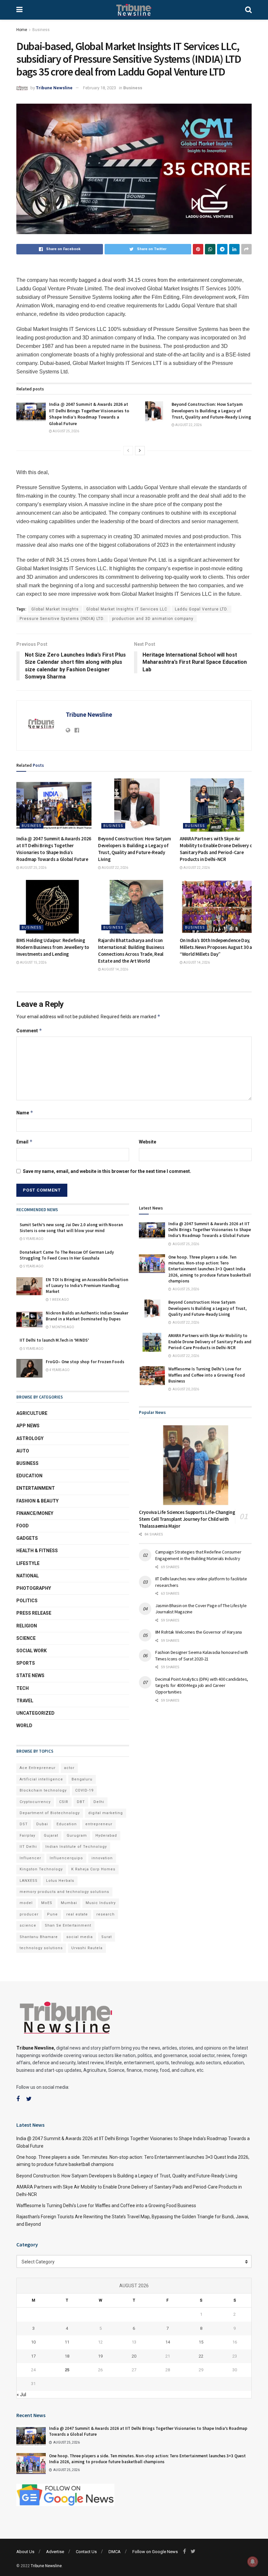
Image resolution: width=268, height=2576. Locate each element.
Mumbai (69, 1903)
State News (30, 1675)
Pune (52, 1914)
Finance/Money (35, 1513)
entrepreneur (99, 1824)
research (106, 1914)
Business (41, 30)
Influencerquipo (66, 1858)
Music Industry (101, 1903)
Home (22, 30)
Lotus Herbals (60, 1881)
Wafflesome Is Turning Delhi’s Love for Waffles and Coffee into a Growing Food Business (207, 1375)
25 (67, 2370)
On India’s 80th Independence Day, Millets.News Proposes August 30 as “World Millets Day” (217, 947)
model (26, 1903)
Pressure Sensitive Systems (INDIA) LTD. (62, 619)
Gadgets (27, 1538)
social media (80, 1937)
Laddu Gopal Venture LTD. (201, 609)
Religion (27, 1626)
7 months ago (61, 1327)
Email (25, 1142)
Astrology (30, 1438)
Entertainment (36, 1488)
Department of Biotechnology (50, 1813)
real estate (77, 1914)
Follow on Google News (155, 2552)
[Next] (140, 451)
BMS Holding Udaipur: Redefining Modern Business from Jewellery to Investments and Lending (53, 947)
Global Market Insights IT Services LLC (127, 609)
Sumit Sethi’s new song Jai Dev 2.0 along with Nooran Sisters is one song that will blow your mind (71, 1228)
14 (168, 2342)
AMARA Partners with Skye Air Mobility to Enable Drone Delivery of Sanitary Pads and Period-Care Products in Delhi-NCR (210, 1341)
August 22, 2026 (188, 425)
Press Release (34, 1613)
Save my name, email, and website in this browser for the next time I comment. (107, 1171)
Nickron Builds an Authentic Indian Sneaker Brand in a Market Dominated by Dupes (87, 1316)
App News (28, 1426)
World (24, 1726)
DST (24, 1824)
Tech (23, 1688)
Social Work (32, 1651)
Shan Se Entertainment (68, 1925)
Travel (25, 1701)
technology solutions (41, 1948)
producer (29, 1914)
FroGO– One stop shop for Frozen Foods (85, 1362)
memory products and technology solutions (64, 1892)
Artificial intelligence (41, 1779)
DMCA (115, 2552)
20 (134, 2356)
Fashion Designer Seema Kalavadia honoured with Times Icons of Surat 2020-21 (202, 1656)
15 (201, 2342)
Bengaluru (82, 1779)
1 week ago (59, 1300)
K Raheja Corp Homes (93, 1869)
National (28, 1576)
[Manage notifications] (253, 2562)
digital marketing (106, 1813)
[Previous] (128, 451)
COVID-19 (84, 1790)
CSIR (64, 1802)
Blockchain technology (43, 1790)
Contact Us (86, 2552)
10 (33, 2342)
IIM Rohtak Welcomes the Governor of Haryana (199, 1632)
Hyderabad (106, 1836)
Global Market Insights (55, 609)
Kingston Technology (41, 1869)
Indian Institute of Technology (76, 1847)
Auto (23, 1451)
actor (69, 1768)
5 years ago (33, 1239)
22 (201, 2356)
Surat (107, 1937)
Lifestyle (28, 1563)
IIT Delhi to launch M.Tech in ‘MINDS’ (54, 1340)
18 (67, 2356)
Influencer (30, 1858)
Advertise (55, 2552)
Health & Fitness (37, 1551)
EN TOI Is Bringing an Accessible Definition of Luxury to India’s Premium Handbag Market (87, 1286)
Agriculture (32, 1413)
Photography (34, 1588)
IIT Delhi (28, 1847)
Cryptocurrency (35, 1802)
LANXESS (29, 1881)
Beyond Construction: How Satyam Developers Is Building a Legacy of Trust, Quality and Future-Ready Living (211, 411)
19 (100, 2356)
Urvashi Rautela (87, 1948)
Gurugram (77, 1836)
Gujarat (51, 1836)
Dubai (42, 1824)
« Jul (21, 2395)
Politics (27, 1601)
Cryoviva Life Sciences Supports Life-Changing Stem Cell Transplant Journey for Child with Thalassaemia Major (187, 1519)
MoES (47, 1903)
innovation (102, 1858)
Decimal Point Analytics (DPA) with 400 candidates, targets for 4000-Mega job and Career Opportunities (202, 1685)
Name (25, 1113)
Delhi (99, 1802)
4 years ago (59, 1370)
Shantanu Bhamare (39, 1937)
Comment (29, 1030)
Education (29, 1476)
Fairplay (27, 1836)
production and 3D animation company (153, 619)
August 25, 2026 (66, 431)
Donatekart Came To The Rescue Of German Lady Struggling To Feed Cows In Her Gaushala (67, 1255)
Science (26, 1638)
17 (33, 2356)
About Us (25, 2552)
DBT (81, 1802)
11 (67, 2342)
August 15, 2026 (33, 962)
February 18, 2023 (100, 88)
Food (23, 1526)
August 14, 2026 (115, 969)
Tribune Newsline (54, 88)
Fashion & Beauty (37, 1501)
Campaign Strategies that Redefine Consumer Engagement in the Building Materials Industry (198, 1555)
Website (148, 1142)
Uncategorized (35, 1713)
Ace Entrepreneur (38, 1768)
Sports (26, 1663)
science (28, 1925)
